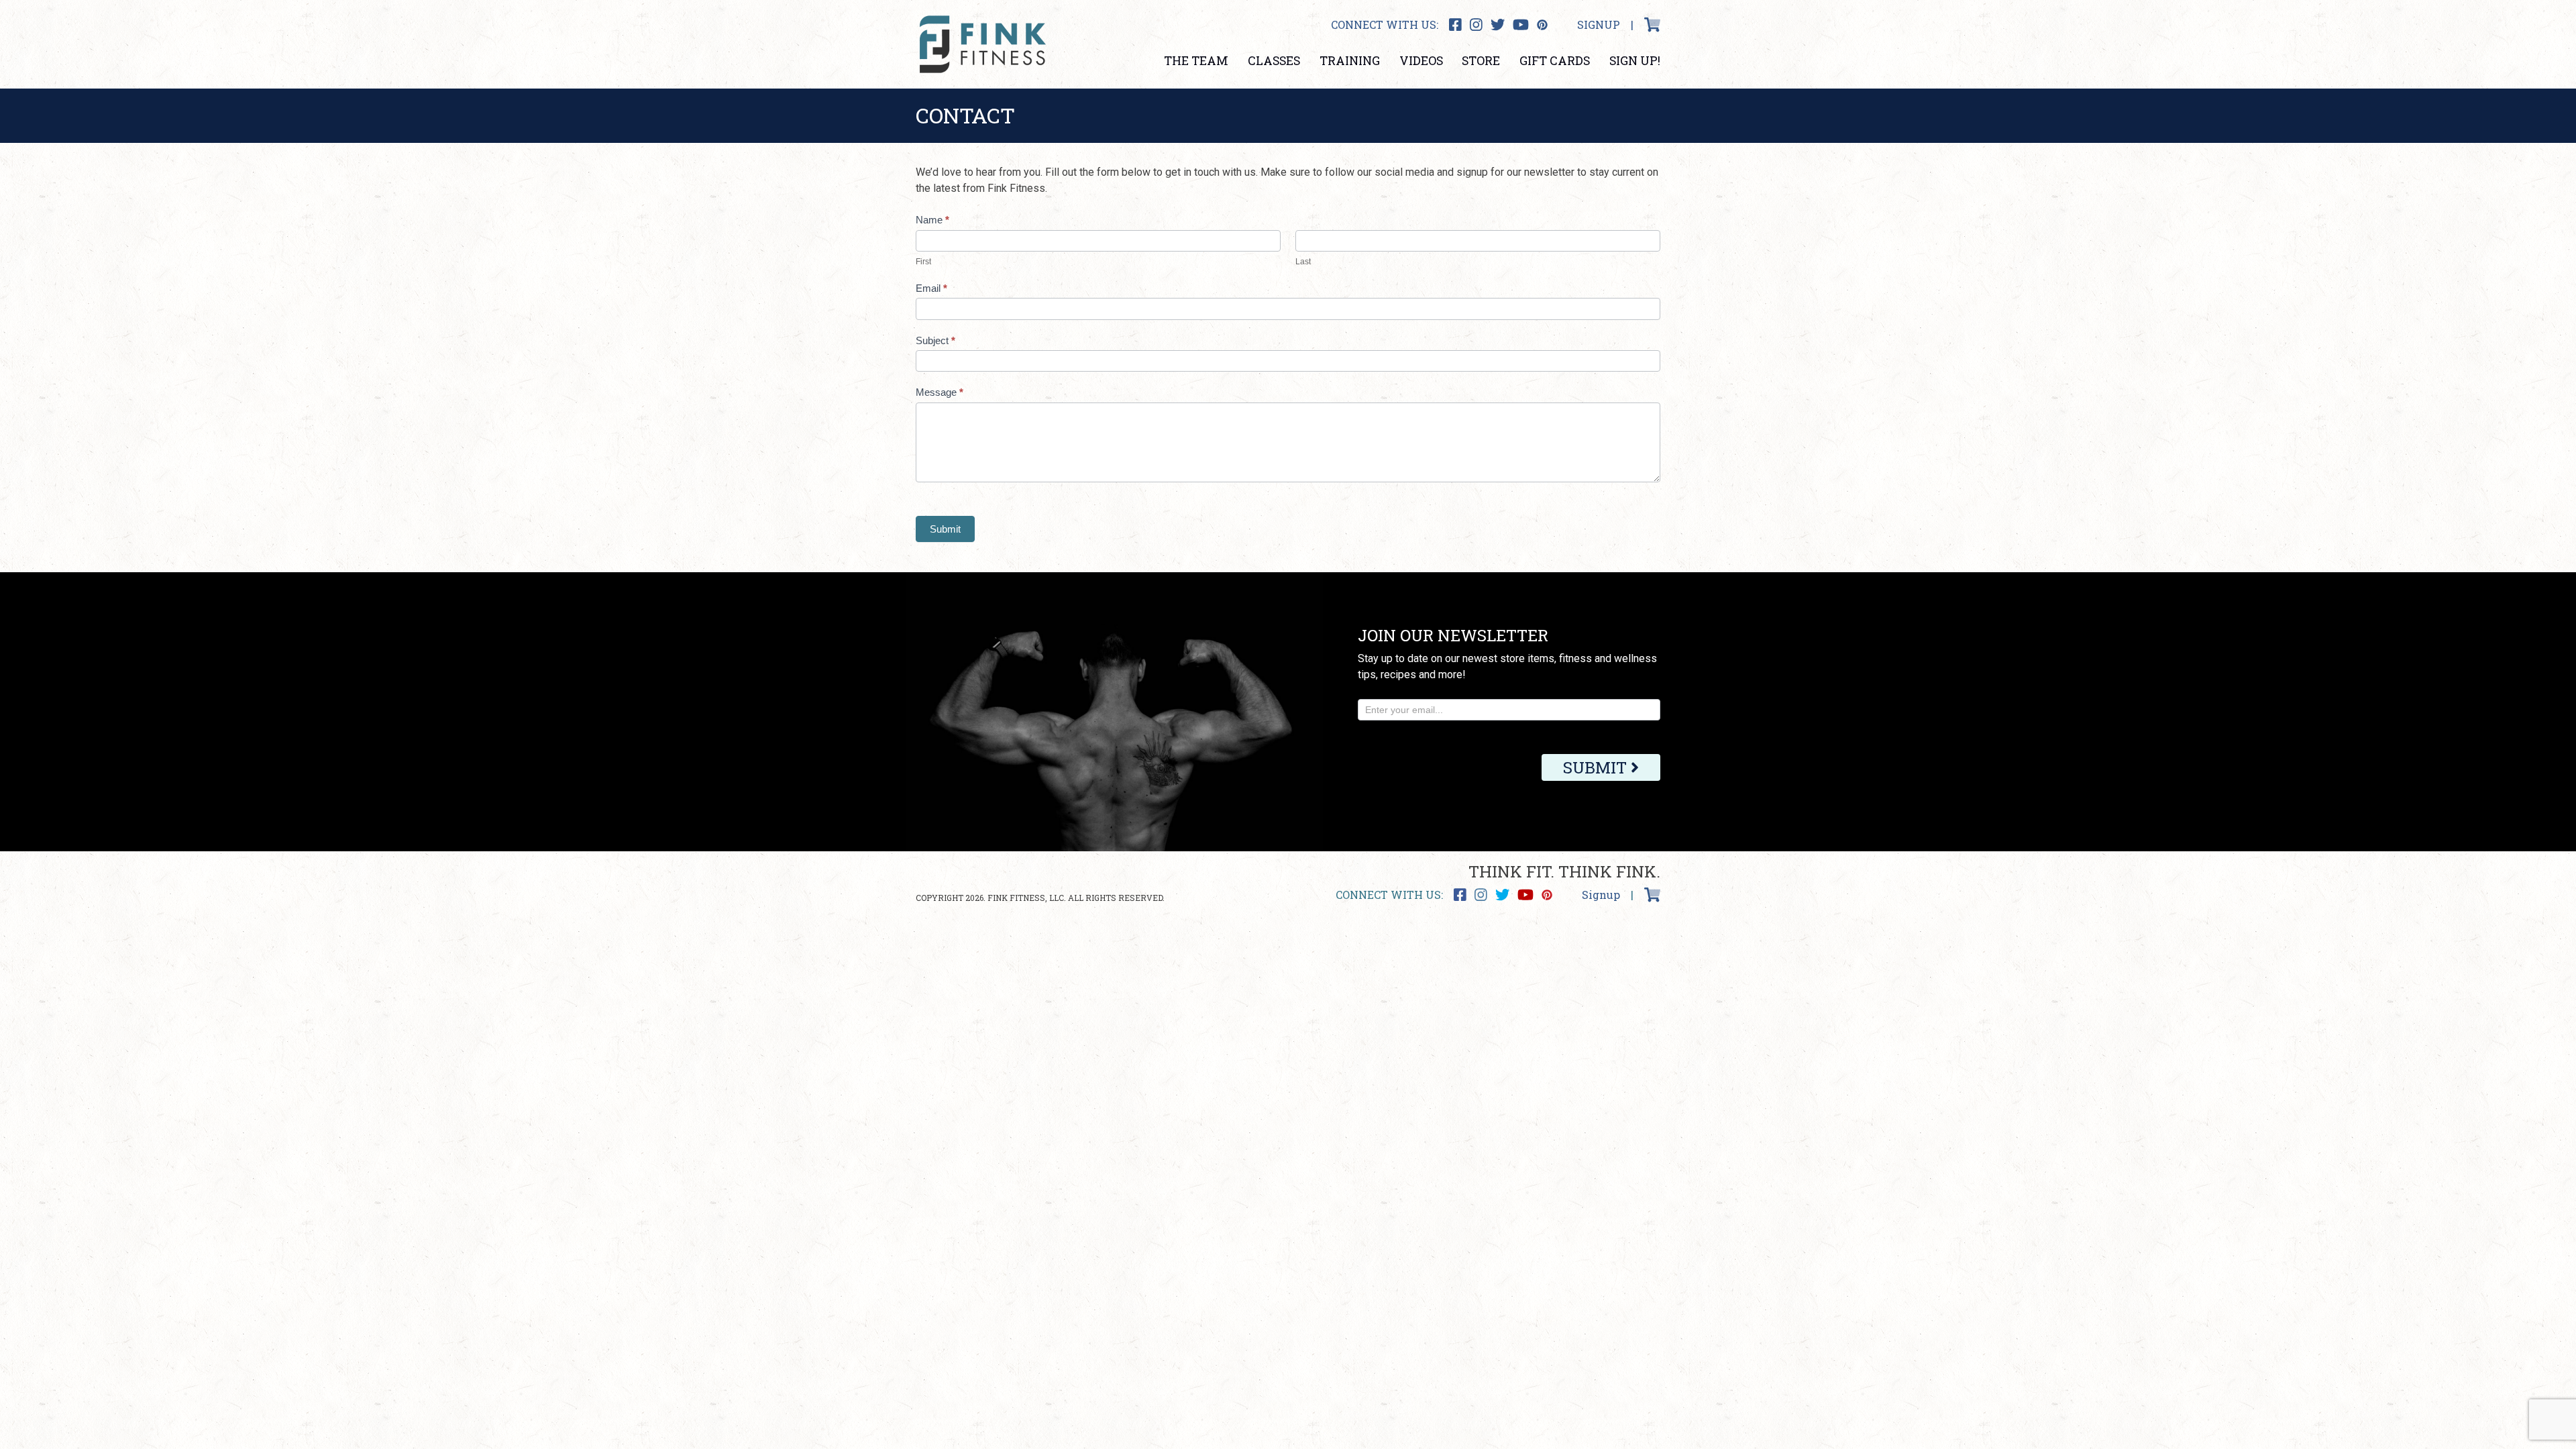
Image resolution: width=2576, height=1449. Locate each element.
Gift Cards (1555, 61)
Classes (1274, 61)
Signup (1599, 24)
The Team (1196, 61)
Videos (1421, 61)
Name (932, 220)
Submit (945, 529)
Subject (935, 340)
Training (1350, 61)
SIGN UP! (1635, 61)
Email (931, 288)
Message (940, 392)
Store (1481, 61)
